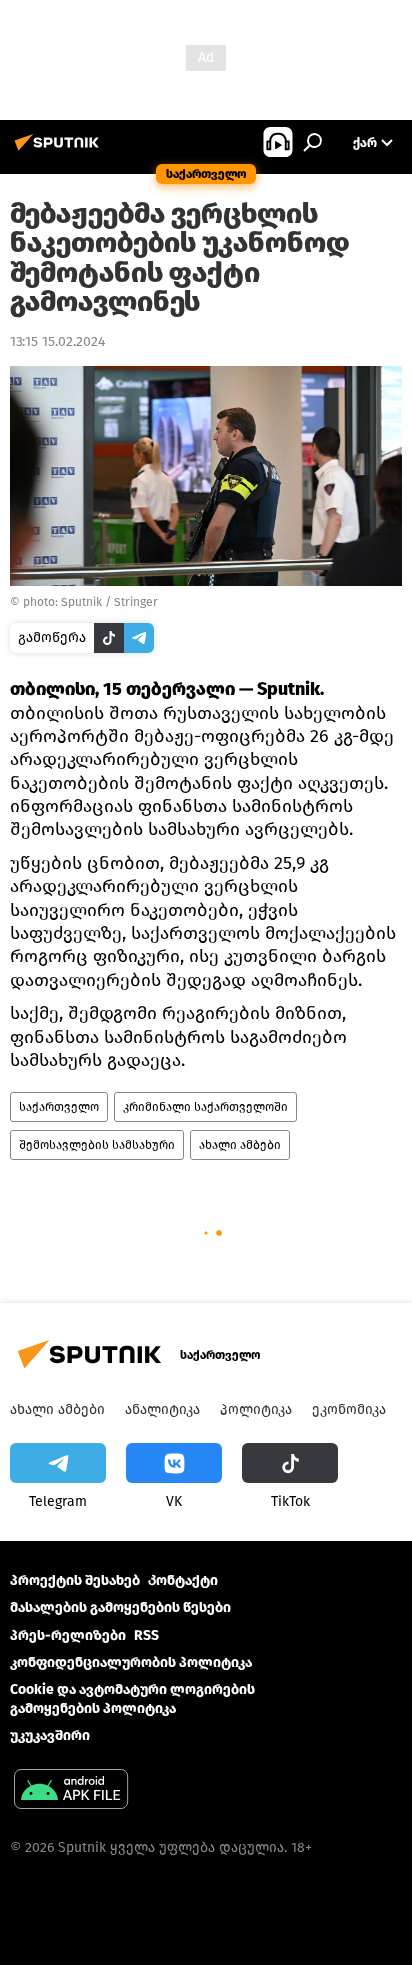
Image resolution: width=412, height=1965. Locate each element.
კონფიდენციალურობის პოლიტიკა (131, 1662)
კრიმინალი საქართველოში (205, 1107)
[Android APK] (71, 1791)
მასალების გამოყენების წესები (120, 1607)
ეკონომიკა (349, 1409)
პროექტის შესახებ (75, 1580)
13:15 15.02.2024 (57, 341)
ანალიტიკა (162, 1409)
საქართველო (59, 1107)
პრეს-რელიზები (68, 1635)
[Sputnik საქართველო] (60, 150)
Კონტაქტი (183, 1580)
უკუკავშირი (50, 1735)
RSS (146, 1635)
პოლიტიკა (256, 1409)
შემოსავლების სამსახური (97, 1145)
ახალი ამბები (240, 1145)
